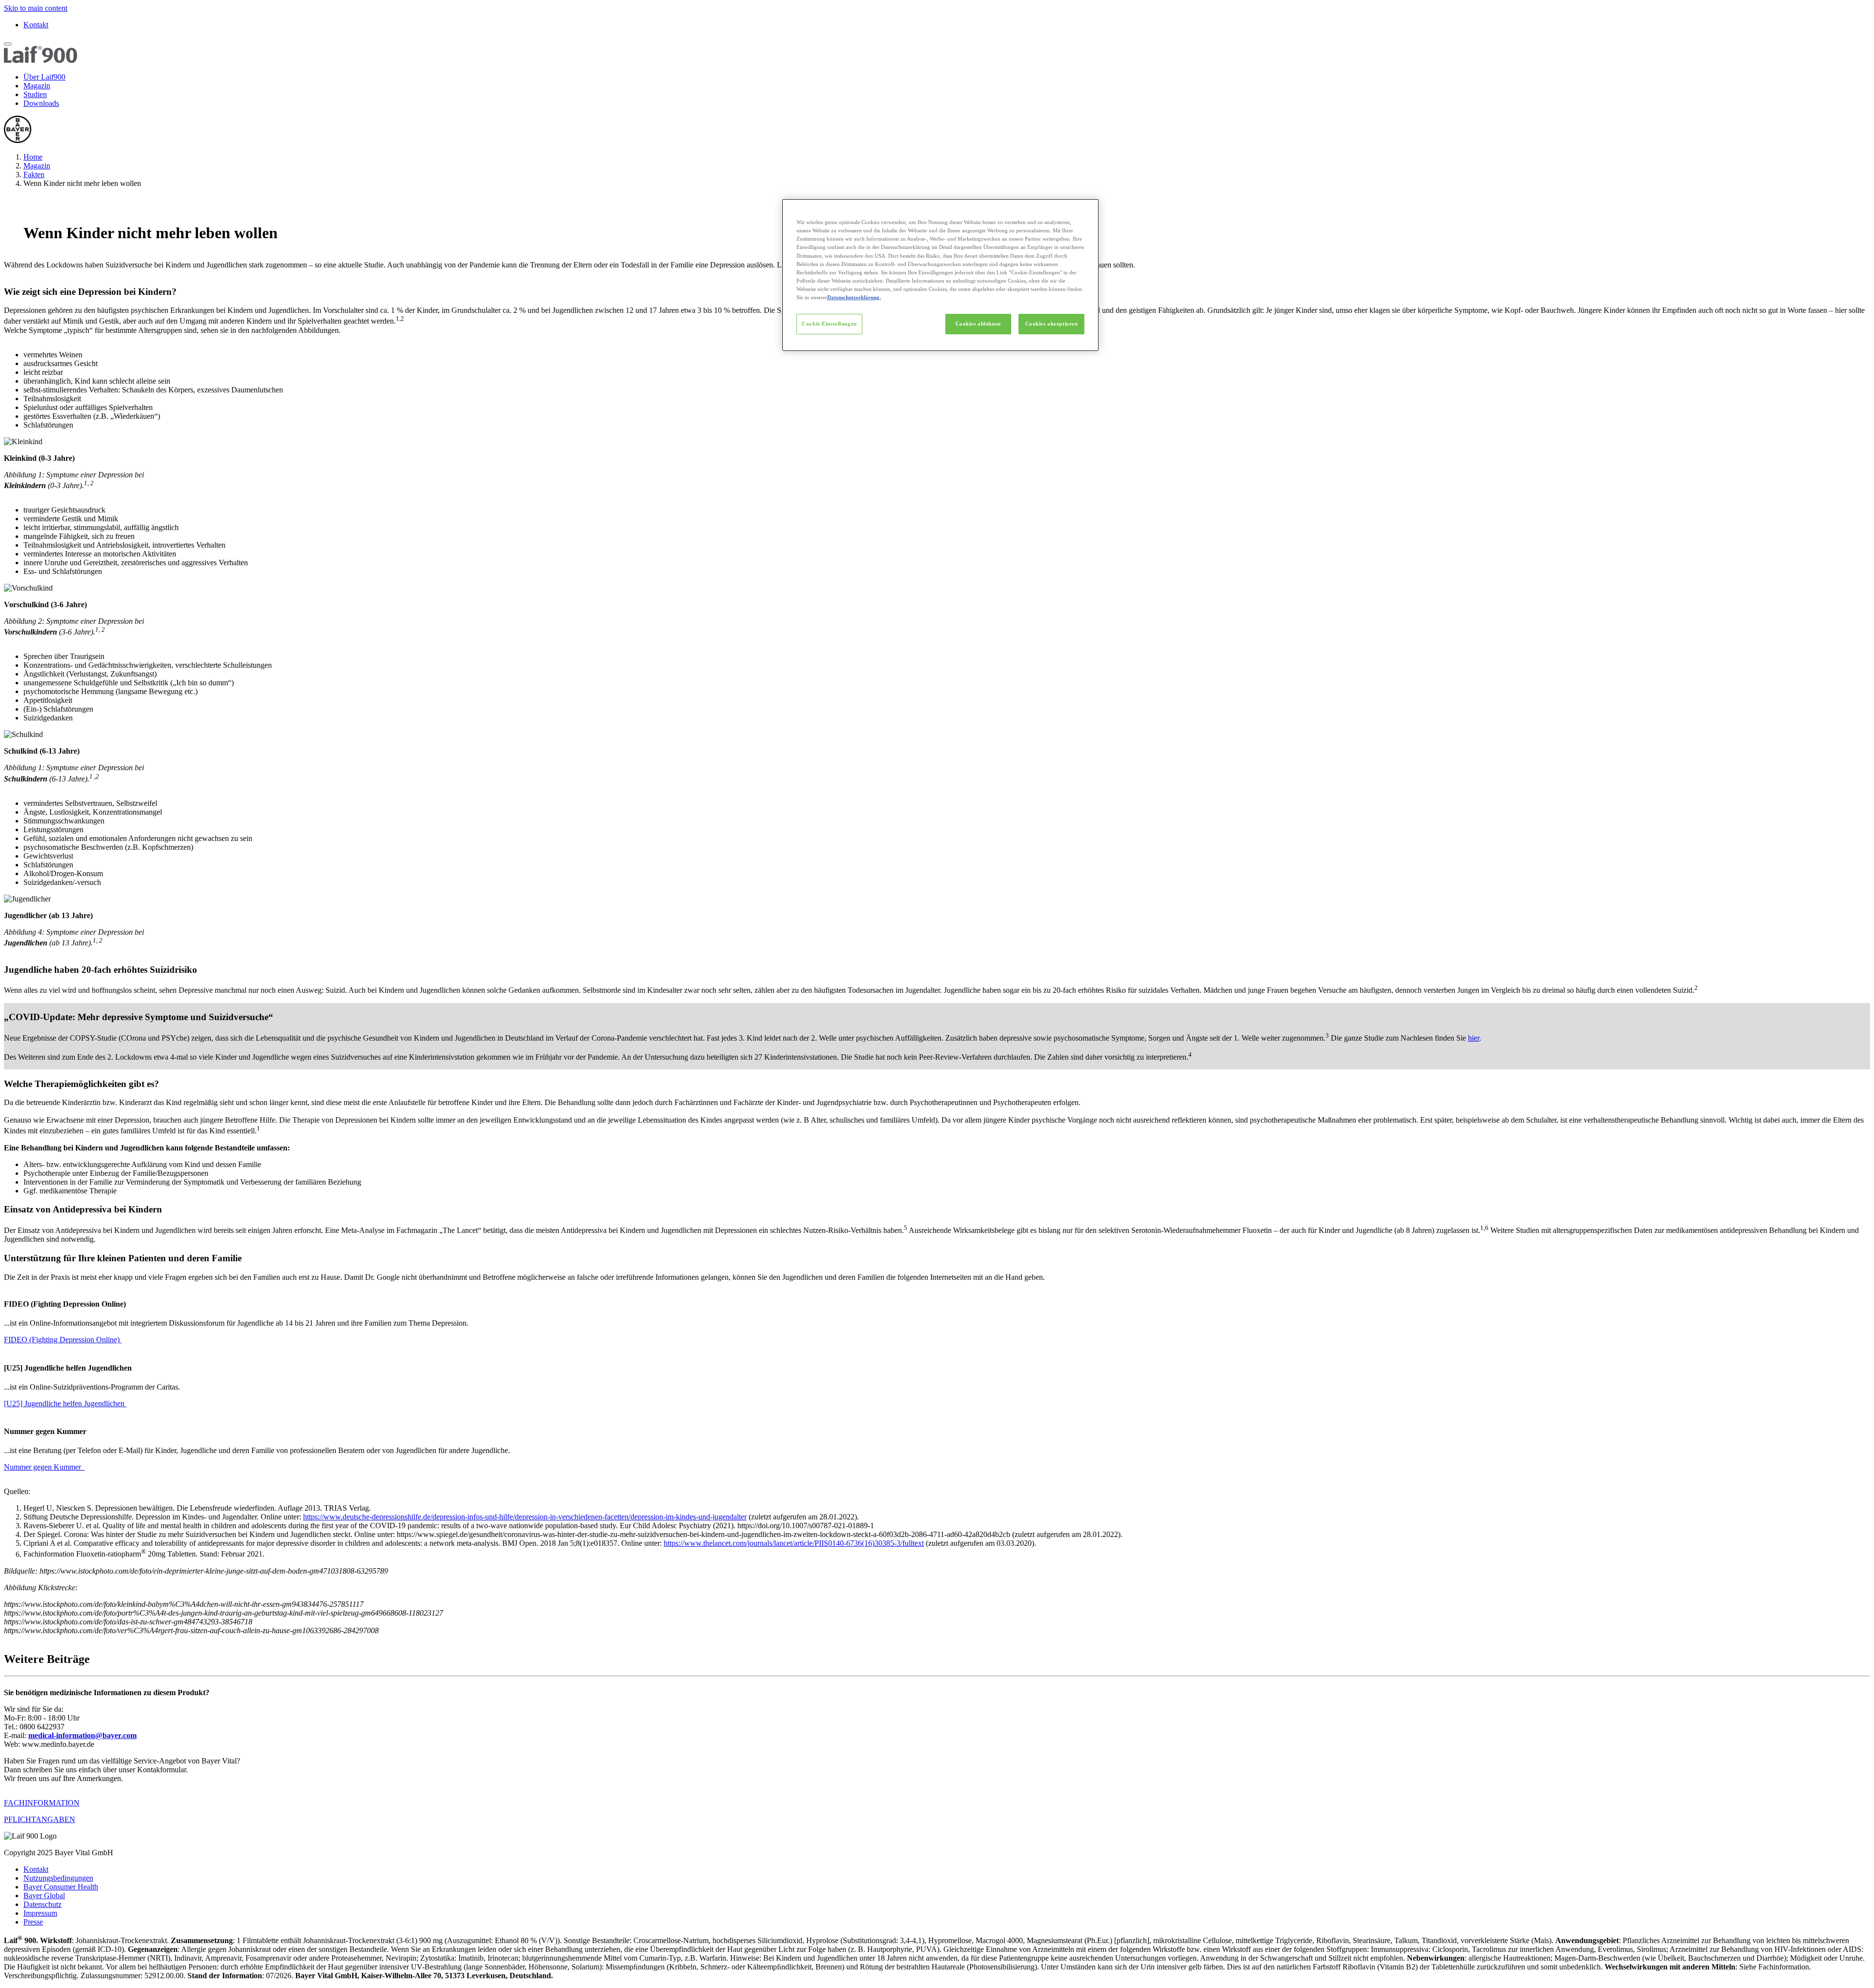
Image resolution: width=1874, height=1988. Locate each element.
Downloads (41, 103)
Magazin (37, 86)
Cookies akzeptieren (1052, 324)
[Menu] (8, 44)
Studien (35, 94)
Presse (33, 1922)
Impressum (40, 1913)
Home (33, 157)
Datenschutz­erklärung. (854, 297)
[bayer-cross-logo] (18, 140)
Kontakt (36, 25)
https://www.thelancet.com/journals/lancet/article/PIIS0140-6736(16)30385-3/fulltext (794, 1543)
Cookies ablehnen (978, 324)
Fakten (34, 174)
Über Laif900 (44, 77)
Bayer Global (44, 1896)
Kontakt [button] (36, 1869)
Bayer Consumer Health (61, 1887)
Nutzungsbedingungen (58, 1878)
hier (1474, 1038)
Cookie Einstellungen (829, 324)
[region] (940, 275)
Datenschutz (42, 1904)
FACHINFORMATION (42, 1803)
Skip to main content (36, 8)
